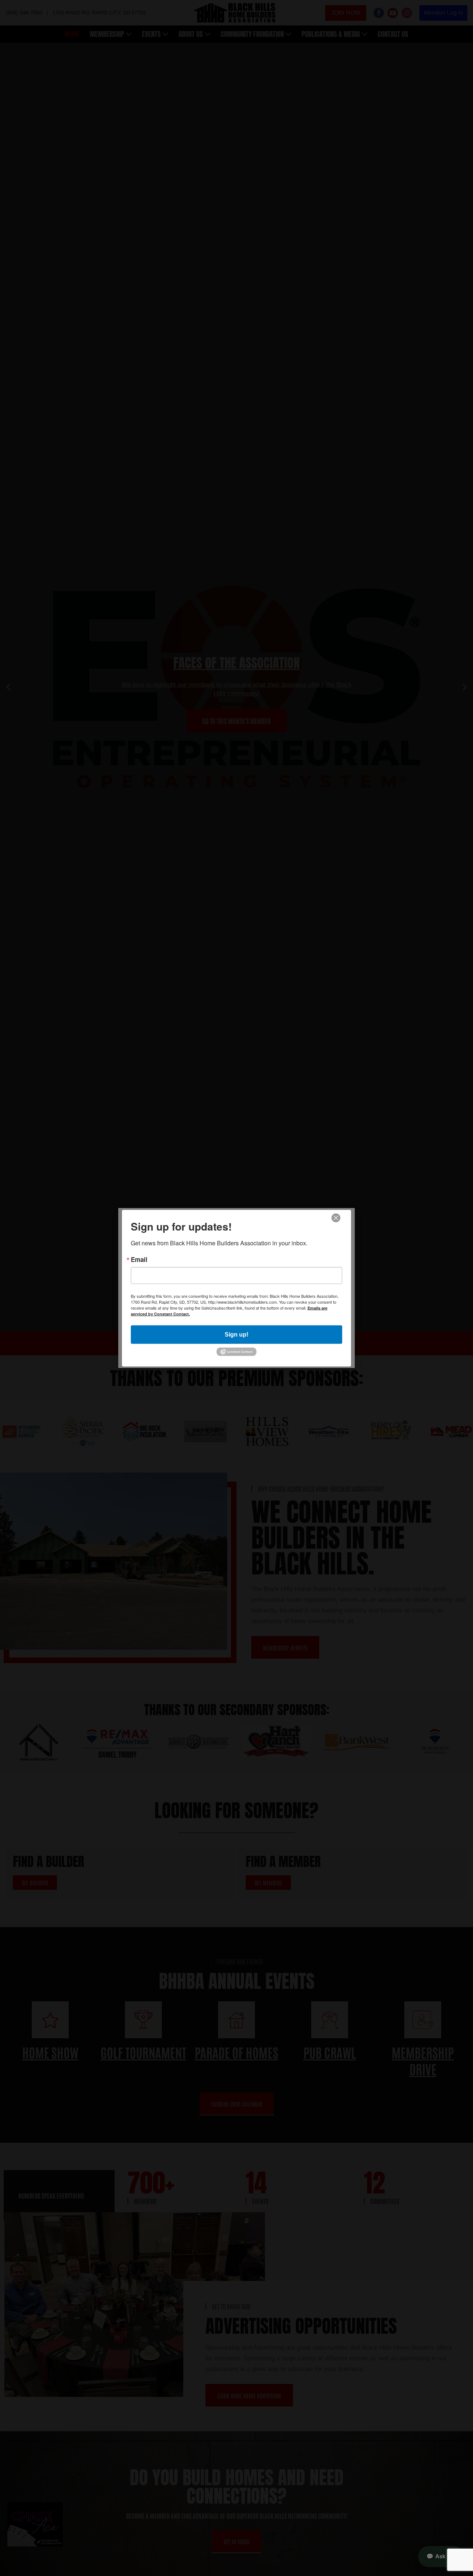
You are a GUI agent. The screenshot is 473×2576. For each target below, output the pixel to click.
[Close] (336, 1218)
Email (139, 1259)
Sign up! (236, 1334)
